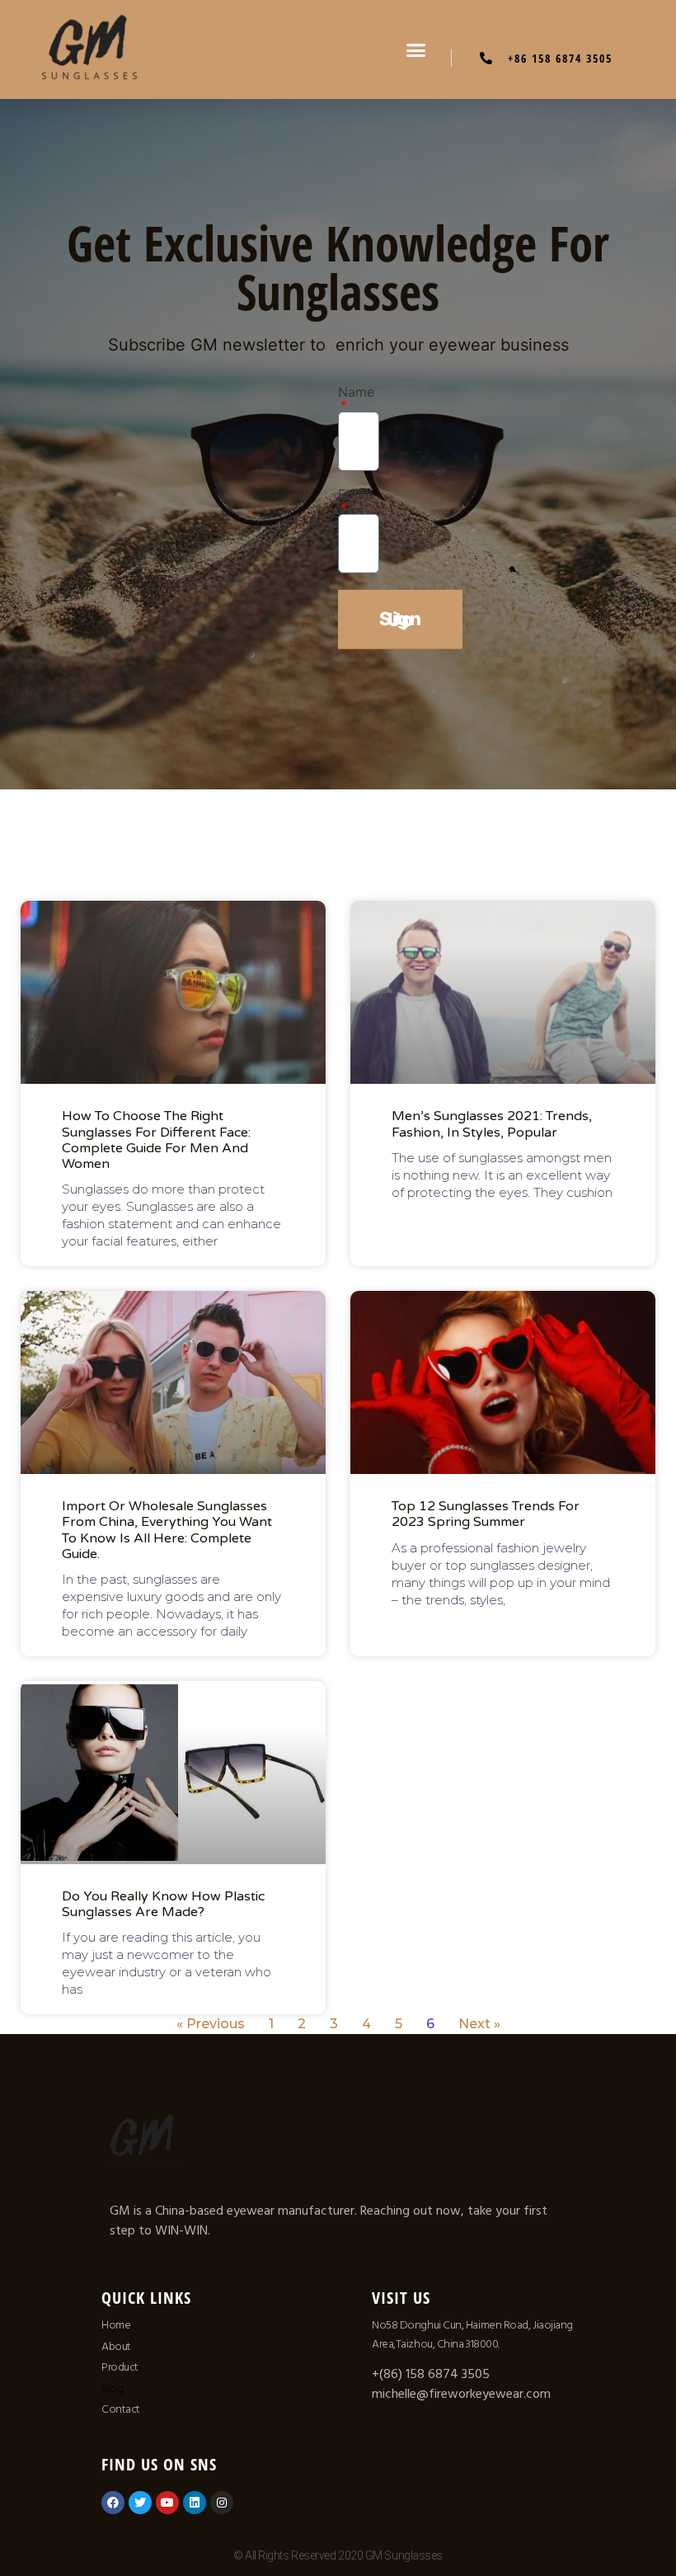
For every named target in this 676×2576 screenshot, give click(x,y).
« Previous (211, 2024)
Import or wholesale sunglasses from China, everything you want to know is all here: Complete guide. (167, 1530)
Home (116, 2325)
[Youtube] (167, 2503)
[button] (416, 49)
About (116, 2347)
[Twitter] (140, 2503)
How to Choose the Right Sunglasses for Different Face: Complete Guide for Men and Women (156, 1140)
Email (355, 495)
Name (356, 393)
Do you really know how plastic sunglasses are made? (163, 1904)
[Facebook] (113, 2503)
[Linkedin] (195, 2503)
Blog (112, 2389)
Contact (121, 2409)
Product (120, 2367)
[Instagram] (222, 2503)
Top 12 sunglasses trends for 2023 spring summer (486, 1514)
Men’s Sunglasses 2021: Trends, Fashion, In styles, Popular (492, 1124)
